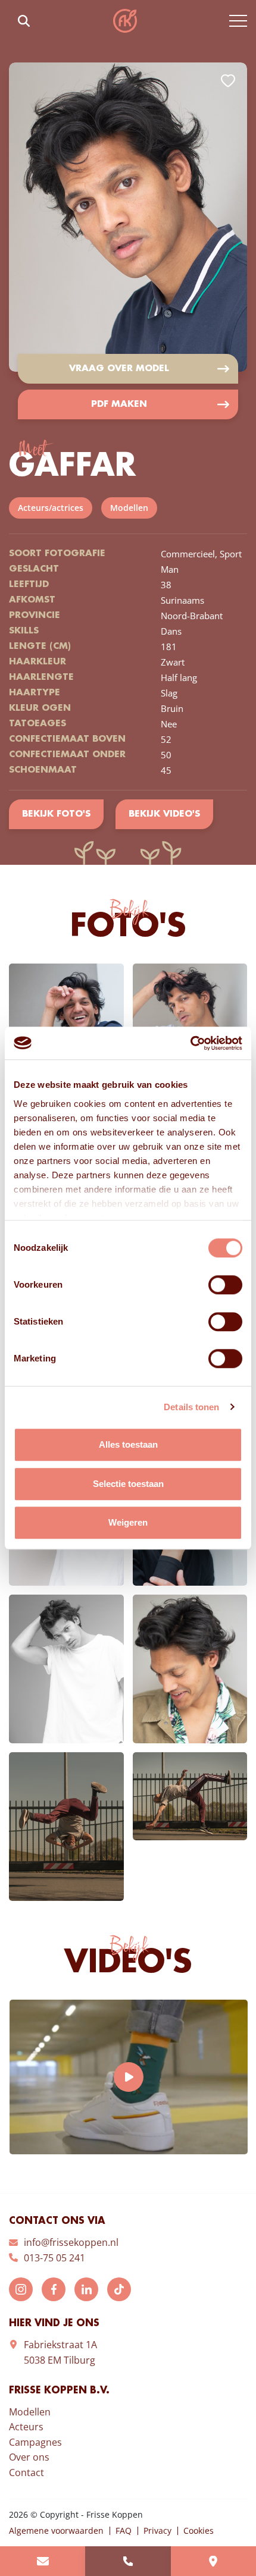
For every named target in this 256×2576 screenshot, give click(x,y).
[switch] (225, 1285)
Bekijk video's (164, 814)
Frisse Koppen (125, 21)
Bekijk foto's (56, 814)
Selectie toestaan (128, 1484)
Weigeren (128, 1522)
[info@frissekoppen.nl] (43, 2561)
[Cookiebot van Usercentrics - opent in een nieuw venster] (190, 1043)
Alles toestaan (128, 1444)
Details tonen (191, 1407)
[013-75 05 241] (128, 2561)
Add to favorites (228, 81)
